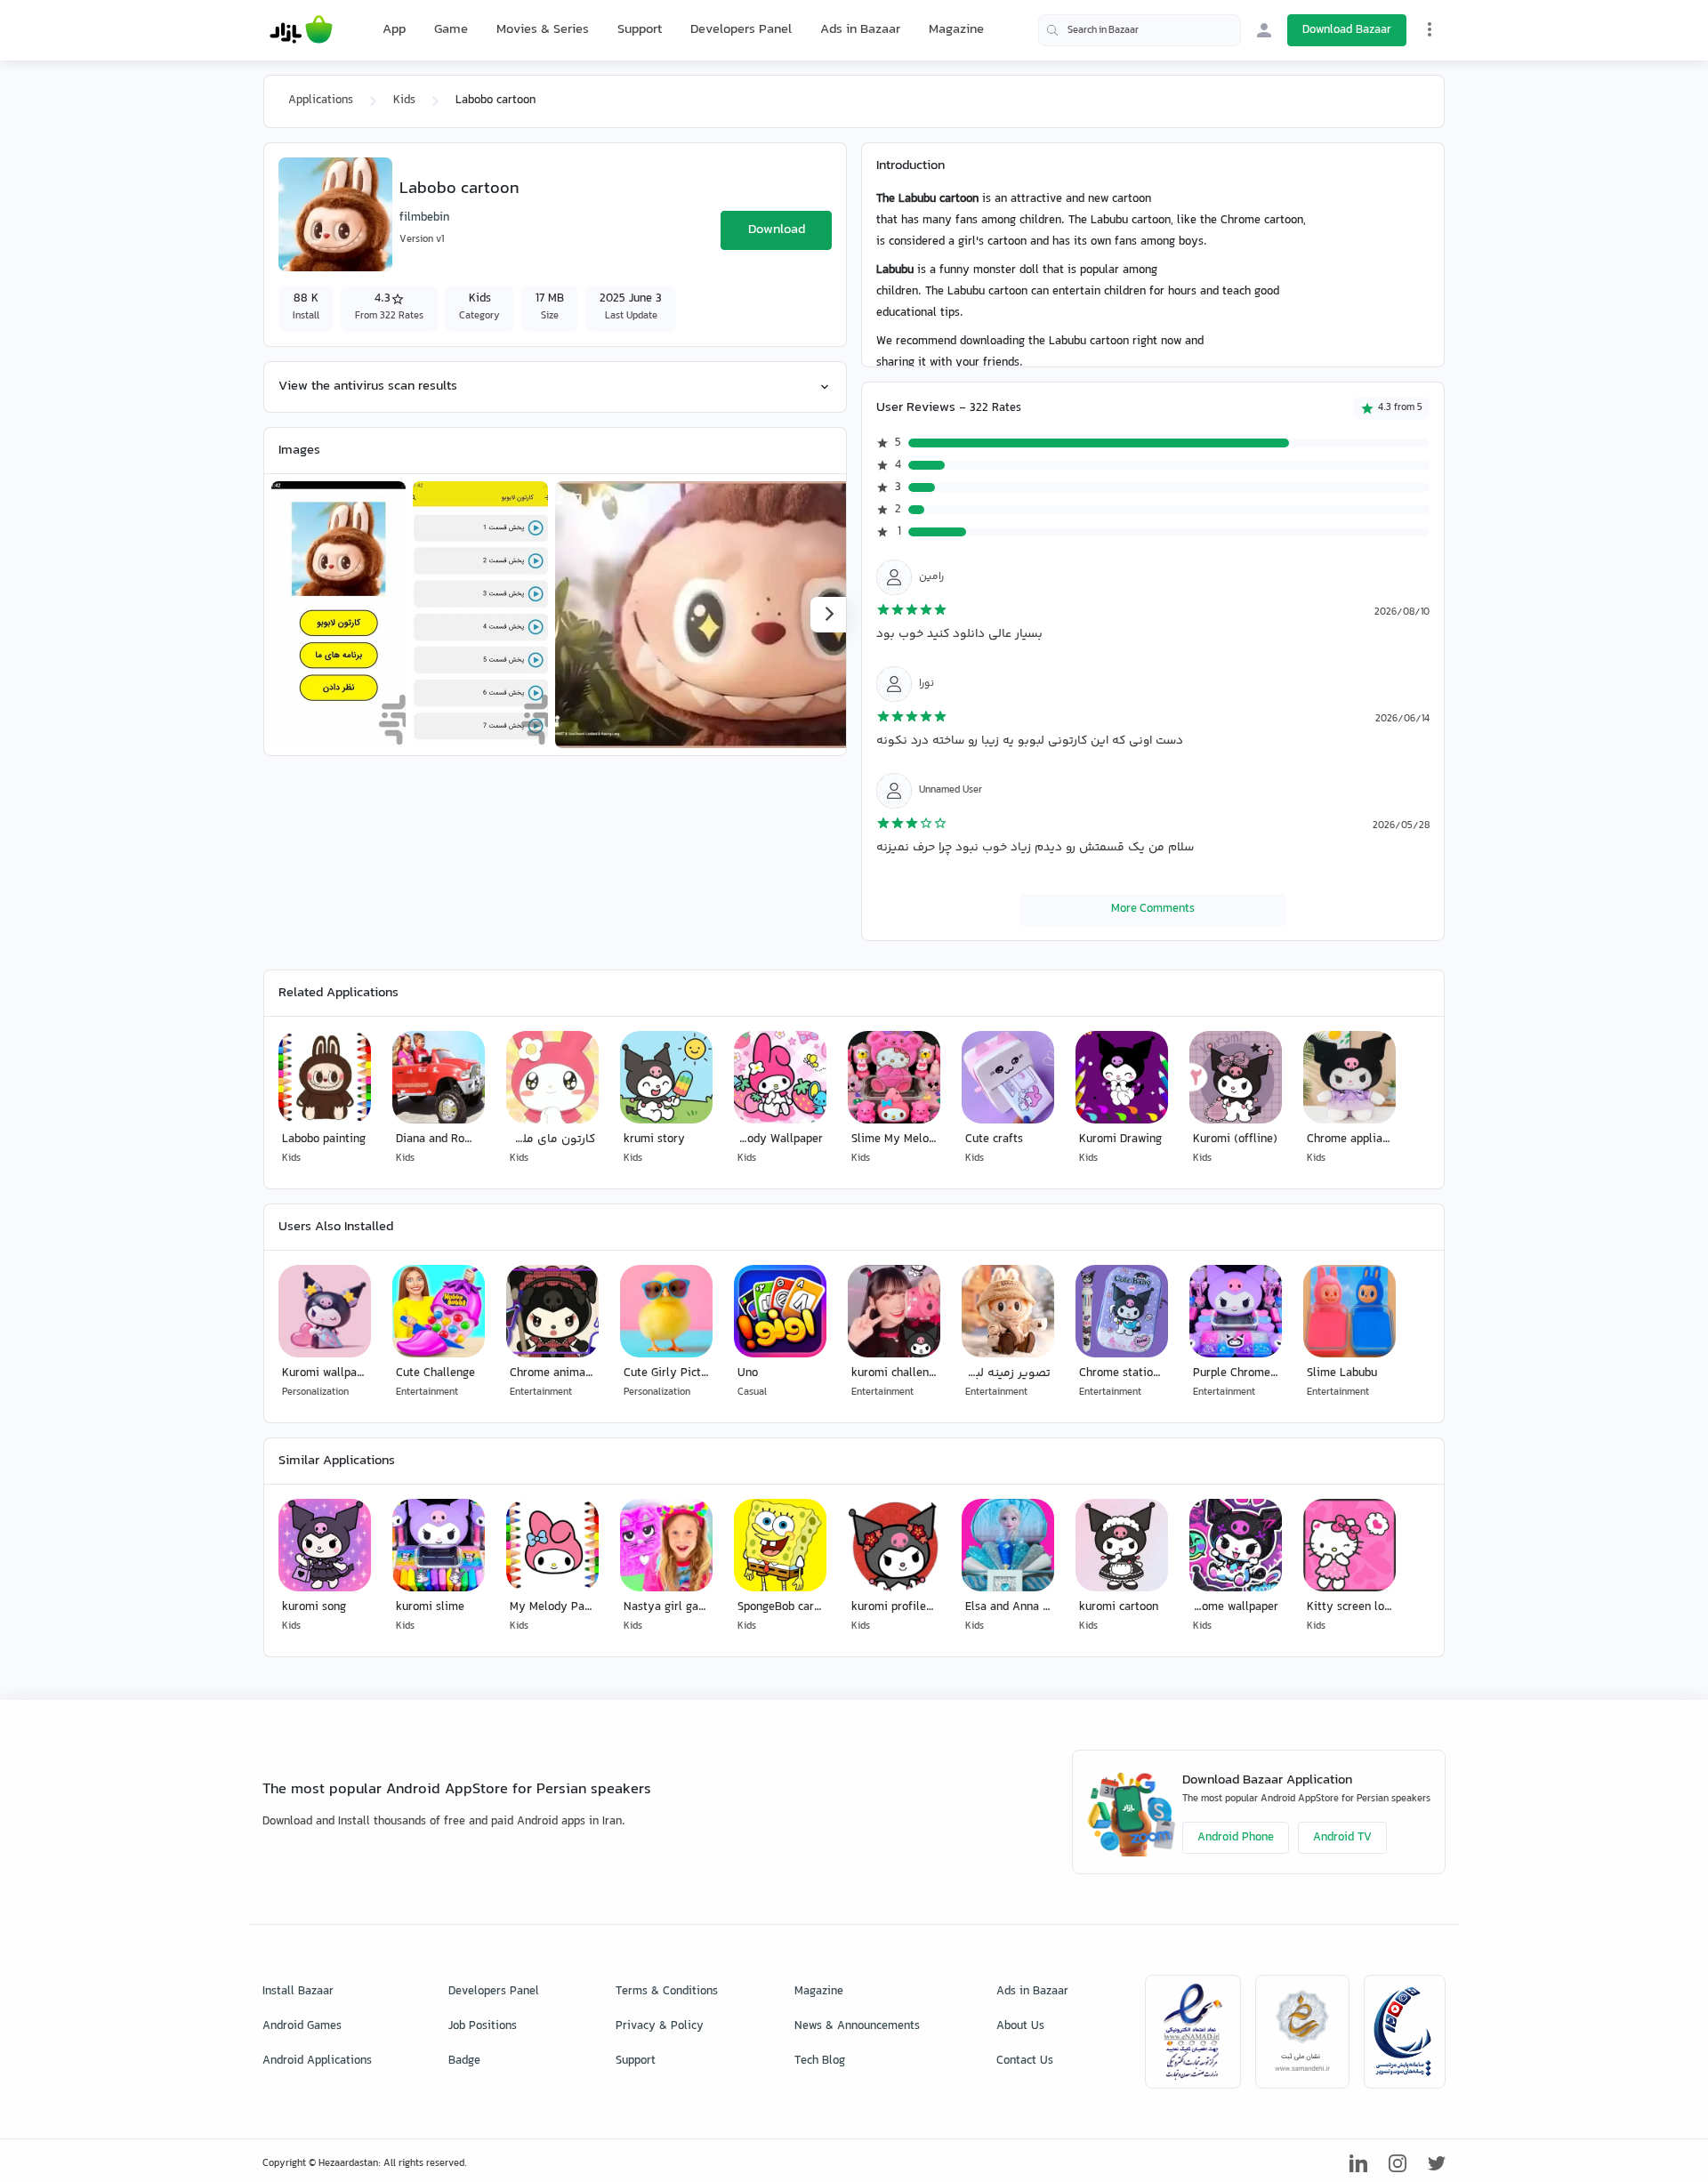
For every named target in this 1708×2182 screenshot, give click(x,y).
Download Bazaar (1347, 30)
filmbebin (424, 218)
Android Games (302, 2026)
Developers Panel (741, 30)
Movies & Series (543, 30)
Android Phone (1236, 1838)
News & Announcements (857, 2026)
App (394, 30)
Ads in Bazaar (860, 30)
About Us (1020, 2026)
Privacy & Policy (660, 2026)
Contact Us (1025, 2061)
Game (451, 30)
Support (640, 30)
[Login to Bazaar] (1264, 30)
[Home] (301, 30)
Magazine (956, 30)
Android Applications (317, 2061)
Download (777, 230)
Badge (464, 2061)
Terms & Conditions (667, 1992)
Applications (321, 101)
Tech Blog (820, 2061)
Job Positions (483, 2026)
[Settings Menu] (1430, 29)
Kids (404, 101)
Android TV (1342, 1838)
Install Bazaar (298, 1992)
